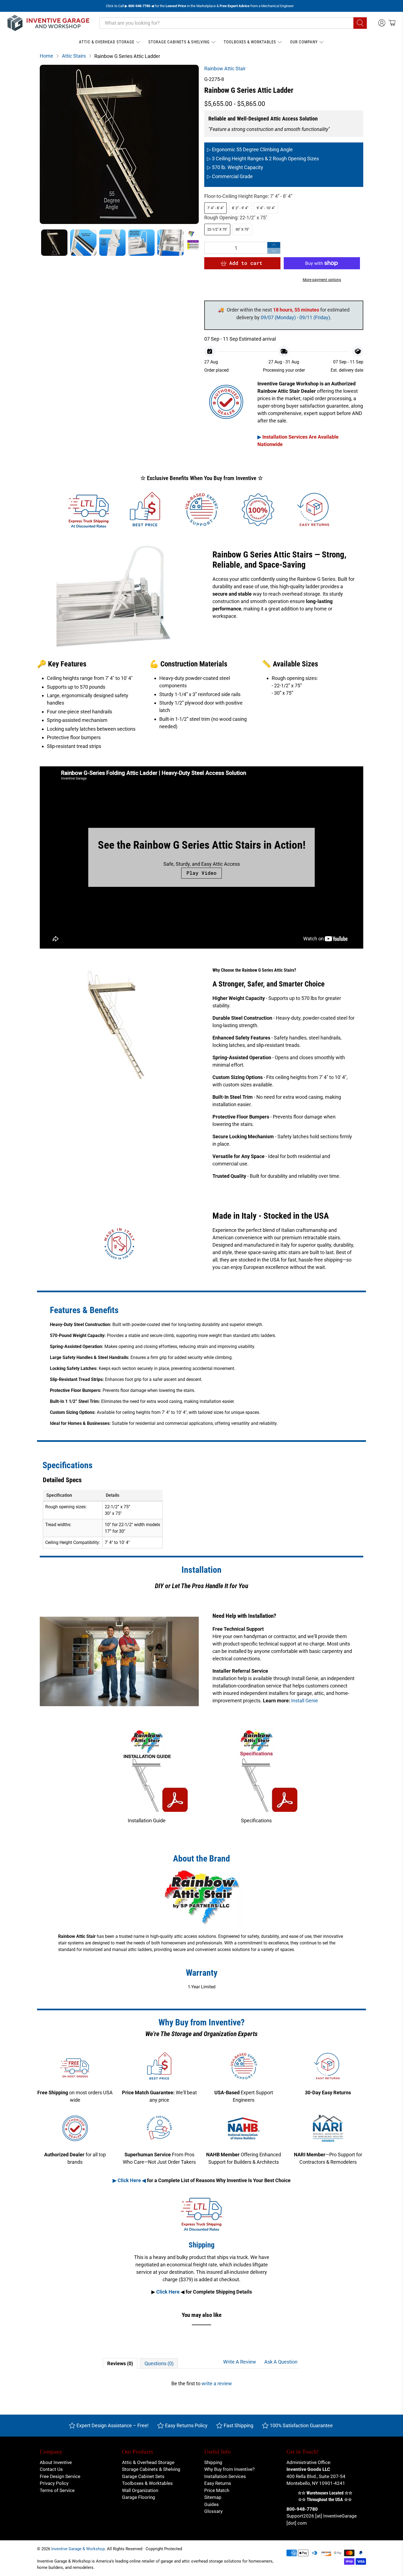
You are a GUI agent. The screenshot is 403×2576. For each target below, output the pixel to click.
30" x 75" (242, 229)
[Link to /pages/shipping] (89, 510)
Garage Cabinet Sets (143, 2476)
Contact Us (51, 2469)
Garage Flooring (139, 2497)
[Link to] (147, 1777)
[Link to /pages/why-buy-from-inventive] (258, 510)
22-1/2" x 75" (217, 229)
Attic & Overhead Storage (107, 42)
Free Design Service (60, 2476)
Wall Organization (140, 2490)
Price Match (217, 2490)
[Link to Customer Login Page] (382, 23)
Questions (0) (159, 2363)
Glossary (213, 2511)
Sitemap (213, 2497)
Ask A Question (281, 2362)
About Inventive (56, 2462)
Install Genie (305, 1701)
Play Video (201, 873)
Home (46, 56)
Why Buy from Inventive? (229, 2469)
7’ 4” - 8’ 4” (215, 208)
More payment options (322, 280)
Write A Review (240, 2362)
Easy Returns (218, 2483)
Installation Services (225, 2476)
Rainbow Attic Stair (225, 68)
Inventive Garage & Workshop (78, 2549)
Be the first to (202, 2383)
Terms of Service (57, 2490)
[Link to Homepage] (49, 23)
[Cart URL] (392, 23)
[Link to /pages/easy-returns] (314, 510)
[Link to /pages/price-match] (145, 510)
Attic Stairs (74, 56)
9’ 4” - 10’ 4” (266, 208)
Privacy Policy (54, 2483)
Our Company (304, 42)
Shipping (213, 2462)
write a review (217, 2383)
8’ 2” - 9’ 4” (240, 208)
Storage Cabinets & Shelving (179, 42)
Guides (212, 2504)
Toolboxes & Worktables (250, 42)
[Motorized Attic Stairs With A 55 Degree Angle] (119, 144)
